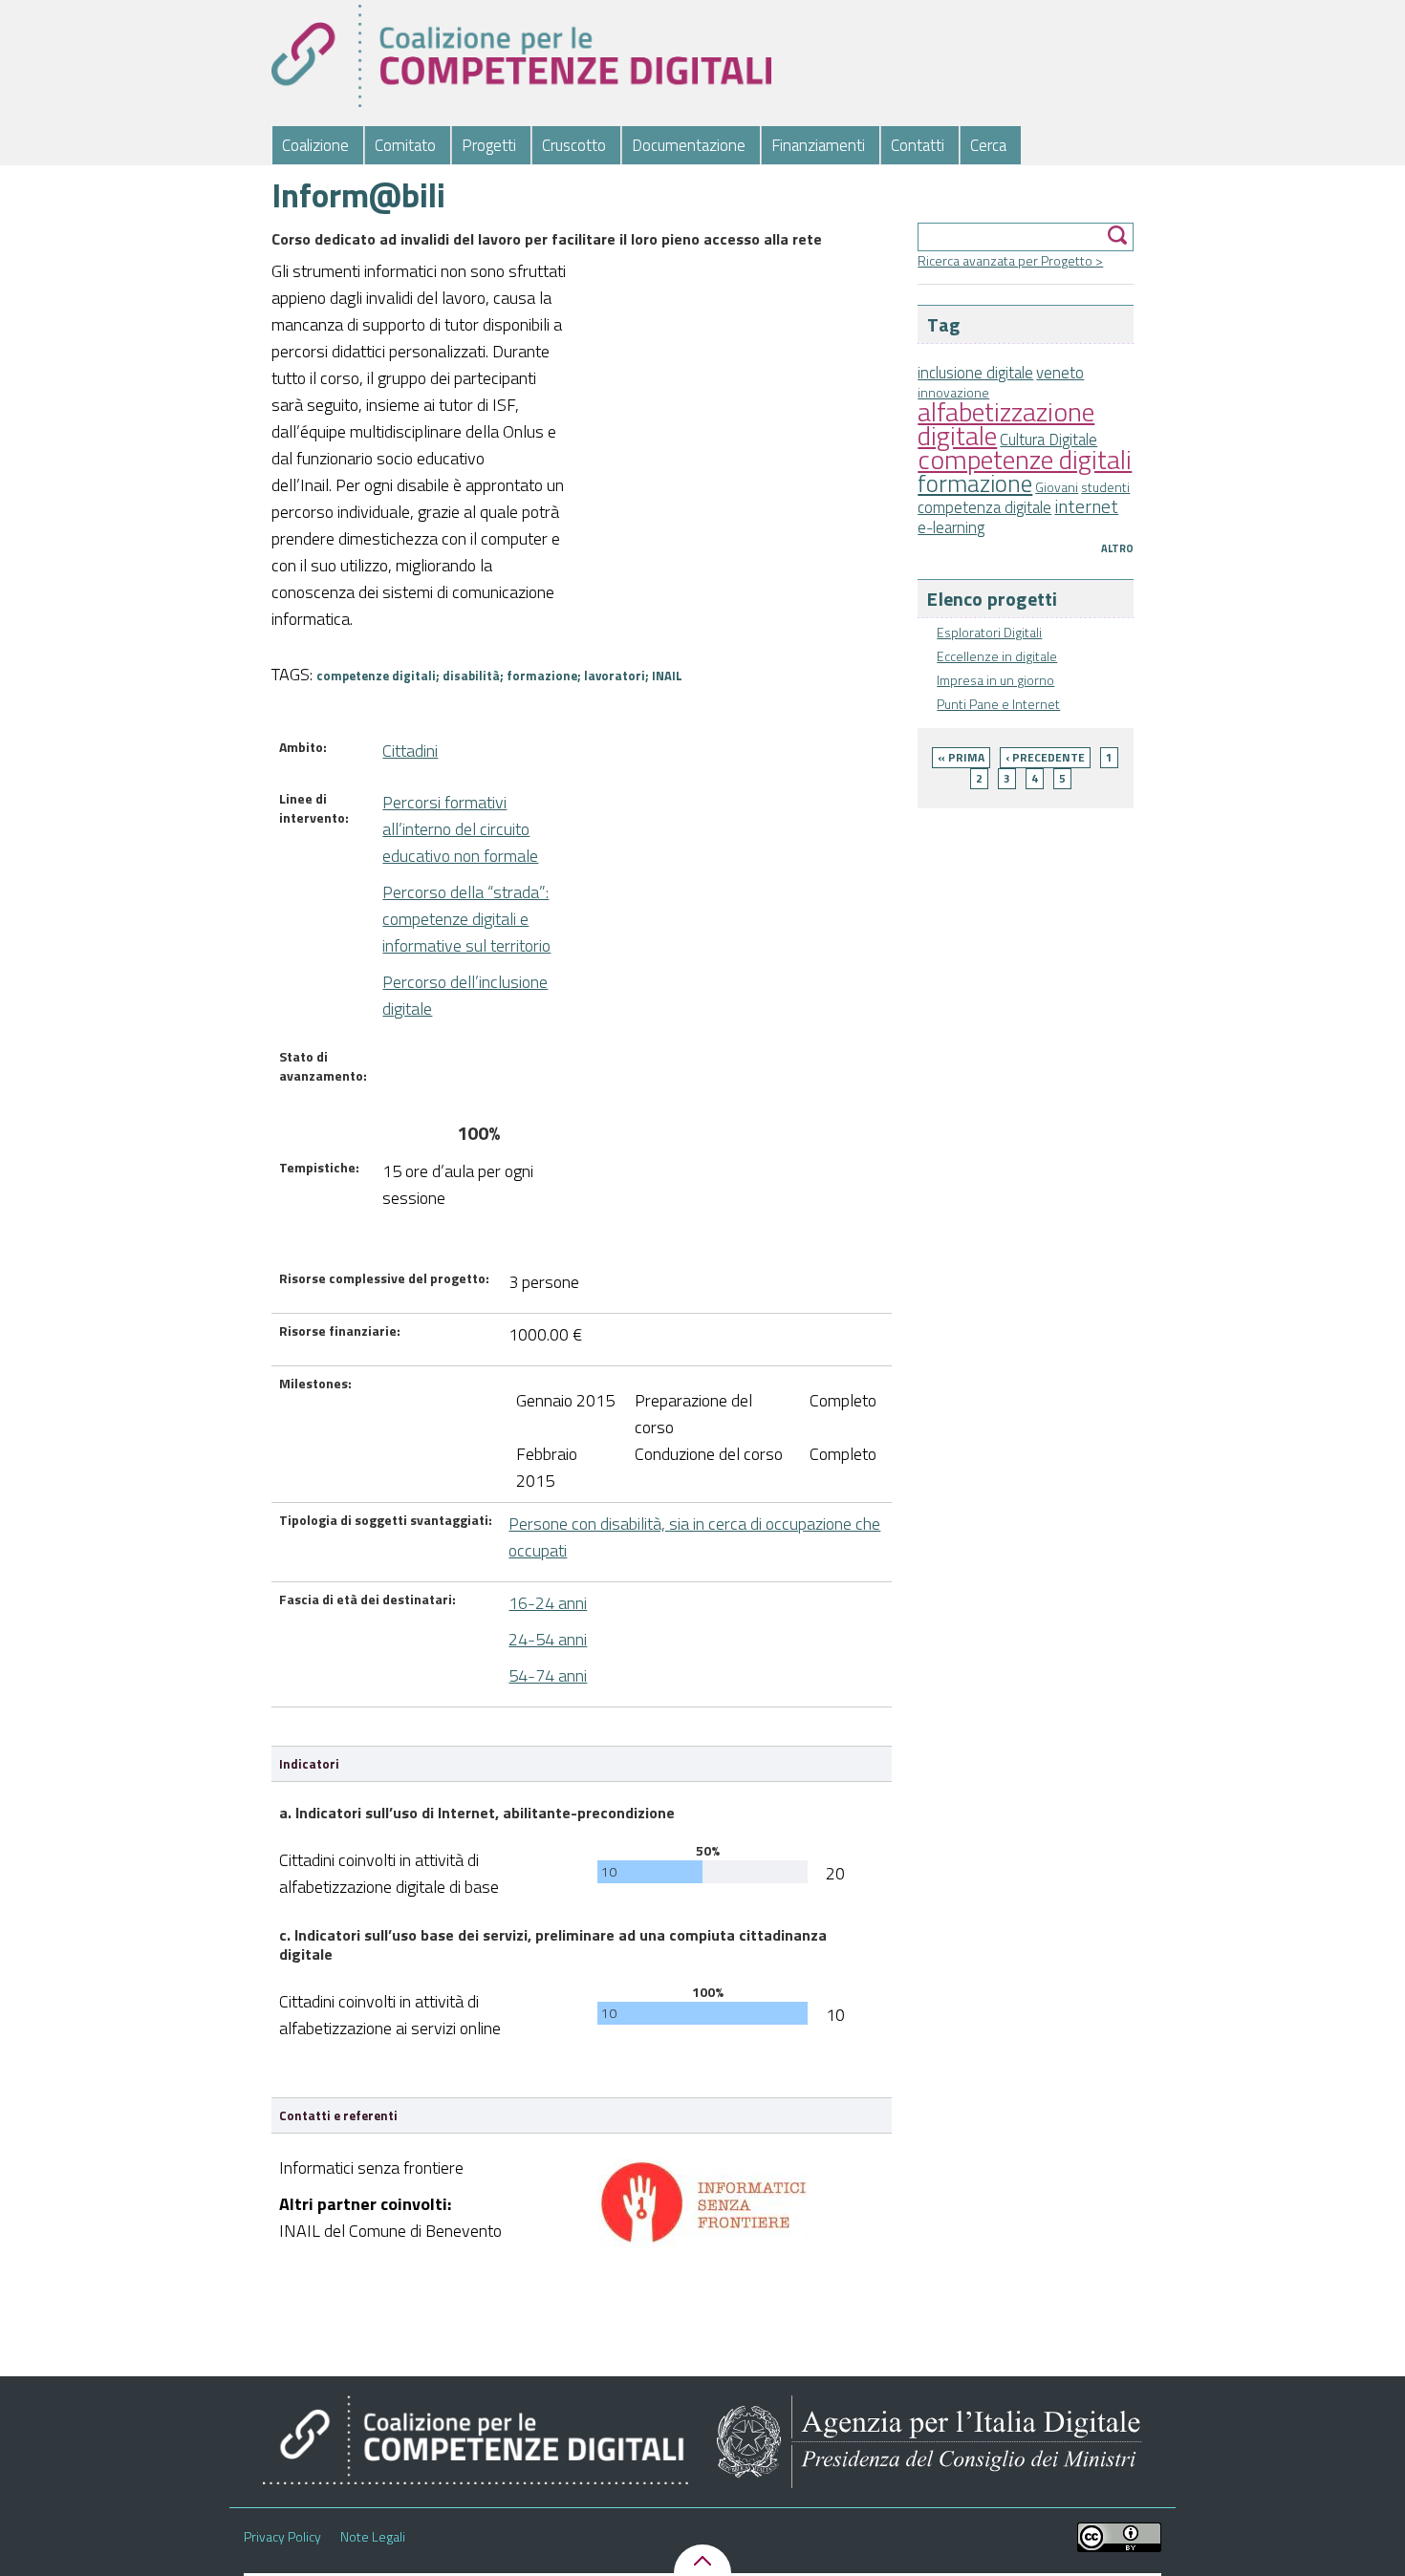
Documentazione (689, 145)
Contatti (918, 145)
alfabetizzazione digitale (1006, 423)
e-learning (951, 527)
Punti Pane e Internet (998, 704)
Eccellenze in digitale (997, 656)
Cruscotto (574, 145)
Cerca (988, 145)
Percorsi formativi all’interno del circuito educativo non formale (460, 829)
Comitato (405, 145)
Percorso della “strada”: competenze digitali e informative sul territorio (466, 919)
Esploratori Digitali (989, 632)
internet (1086, 506)
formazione (975, 483)
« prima (961, 757)
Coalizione (315, 145)
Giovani (1057, 487)
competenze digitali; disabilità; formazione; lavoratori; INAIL (499, 676)
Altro (1117, 548)
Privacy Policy (282, 2537)
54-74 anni (548, 1675)
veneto (1060, 373)
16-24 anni (548, 1603)
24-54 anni (548, 1639)
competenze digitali (1025, 459)
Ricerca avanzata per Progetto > (1010, 260)
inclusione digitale (975, 373)
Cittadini (410, 751)
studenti (1105, 487)
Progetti (489, 145)
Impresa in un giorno (995, 680)
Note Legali (373, 2537)
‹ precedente (1045, 757)
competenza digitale (984, 507)
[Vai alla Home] (521, 56)
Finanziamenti (818, 145)
